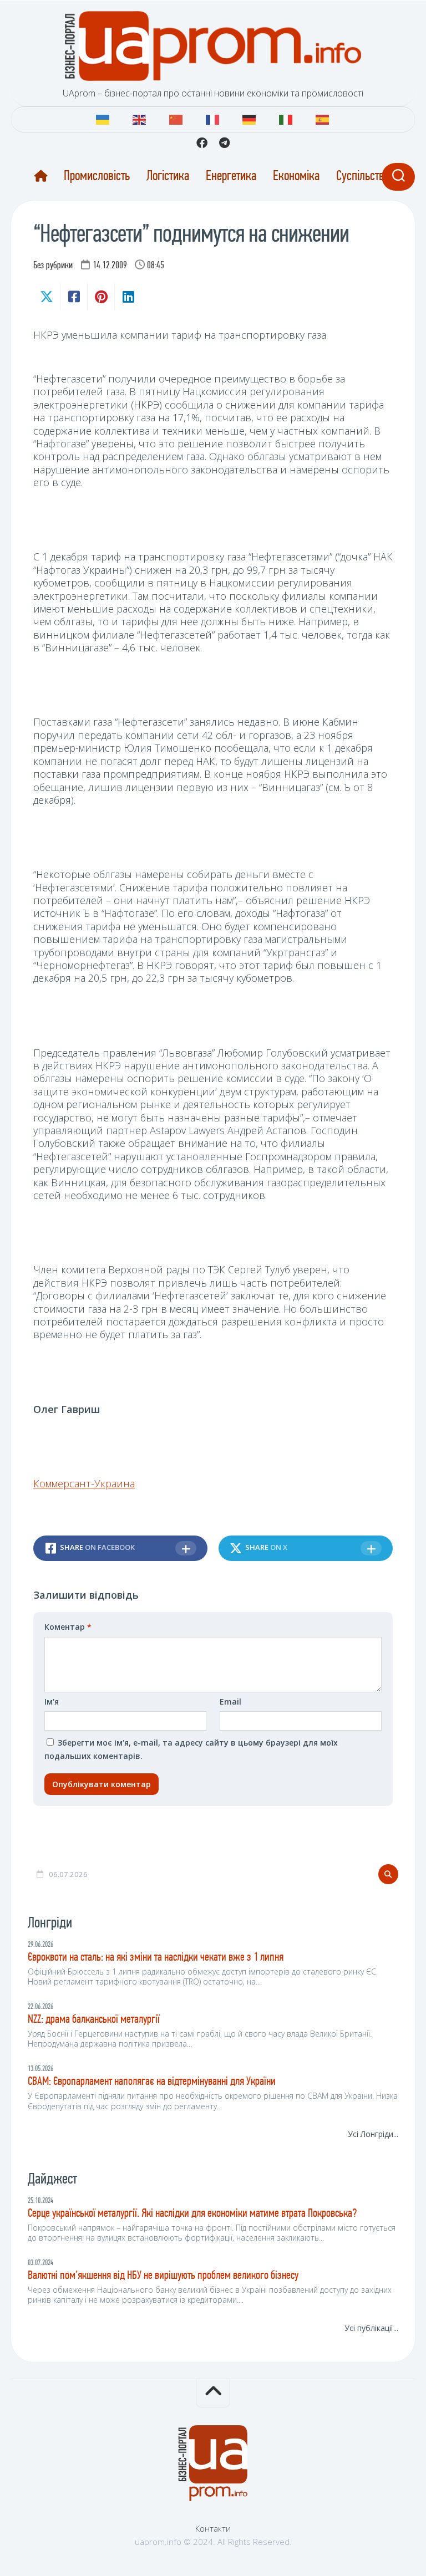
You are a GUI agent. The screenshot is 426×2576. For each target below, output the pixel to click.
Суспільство (363, 177)
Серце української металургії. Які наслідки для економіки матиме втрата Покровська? (192, 2214)
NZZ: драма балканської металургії (94, 2020)
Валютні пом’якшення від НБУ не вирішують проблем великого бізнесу (163, 2276)
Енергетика (231, 177)
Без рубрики (53, 266)
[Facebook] (202, 143)
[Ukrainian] (103, 118)
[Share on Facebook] (73, 297)
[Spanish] (323, 118)
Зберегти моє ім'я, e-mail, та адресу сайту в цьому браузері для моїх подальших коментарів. (191, 1749)
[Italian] (286, 118)
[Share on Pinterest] (101, 297)
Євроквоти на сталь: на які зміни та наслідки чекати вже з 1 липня (156, 1958)
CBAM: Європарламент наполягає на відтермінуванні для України (152, 2082)
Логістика (168, 177)
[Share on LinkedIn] (128, 297)
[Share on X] (47, 297)
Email (230, 1702)
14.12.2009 (110, 266)
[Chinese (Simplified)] (176, 118)
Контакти (213, 2528)
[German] (250, 118)
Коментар (68, 1627)
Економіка (296, 177)
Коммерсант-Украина (84, 1483)
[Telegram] (224, 143)
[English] (140, 118)
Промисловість (97, 177)
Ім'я (52, 1702)
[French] (213, 118)
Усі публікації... (371, 2328)
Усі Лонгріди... (373, 2134)
